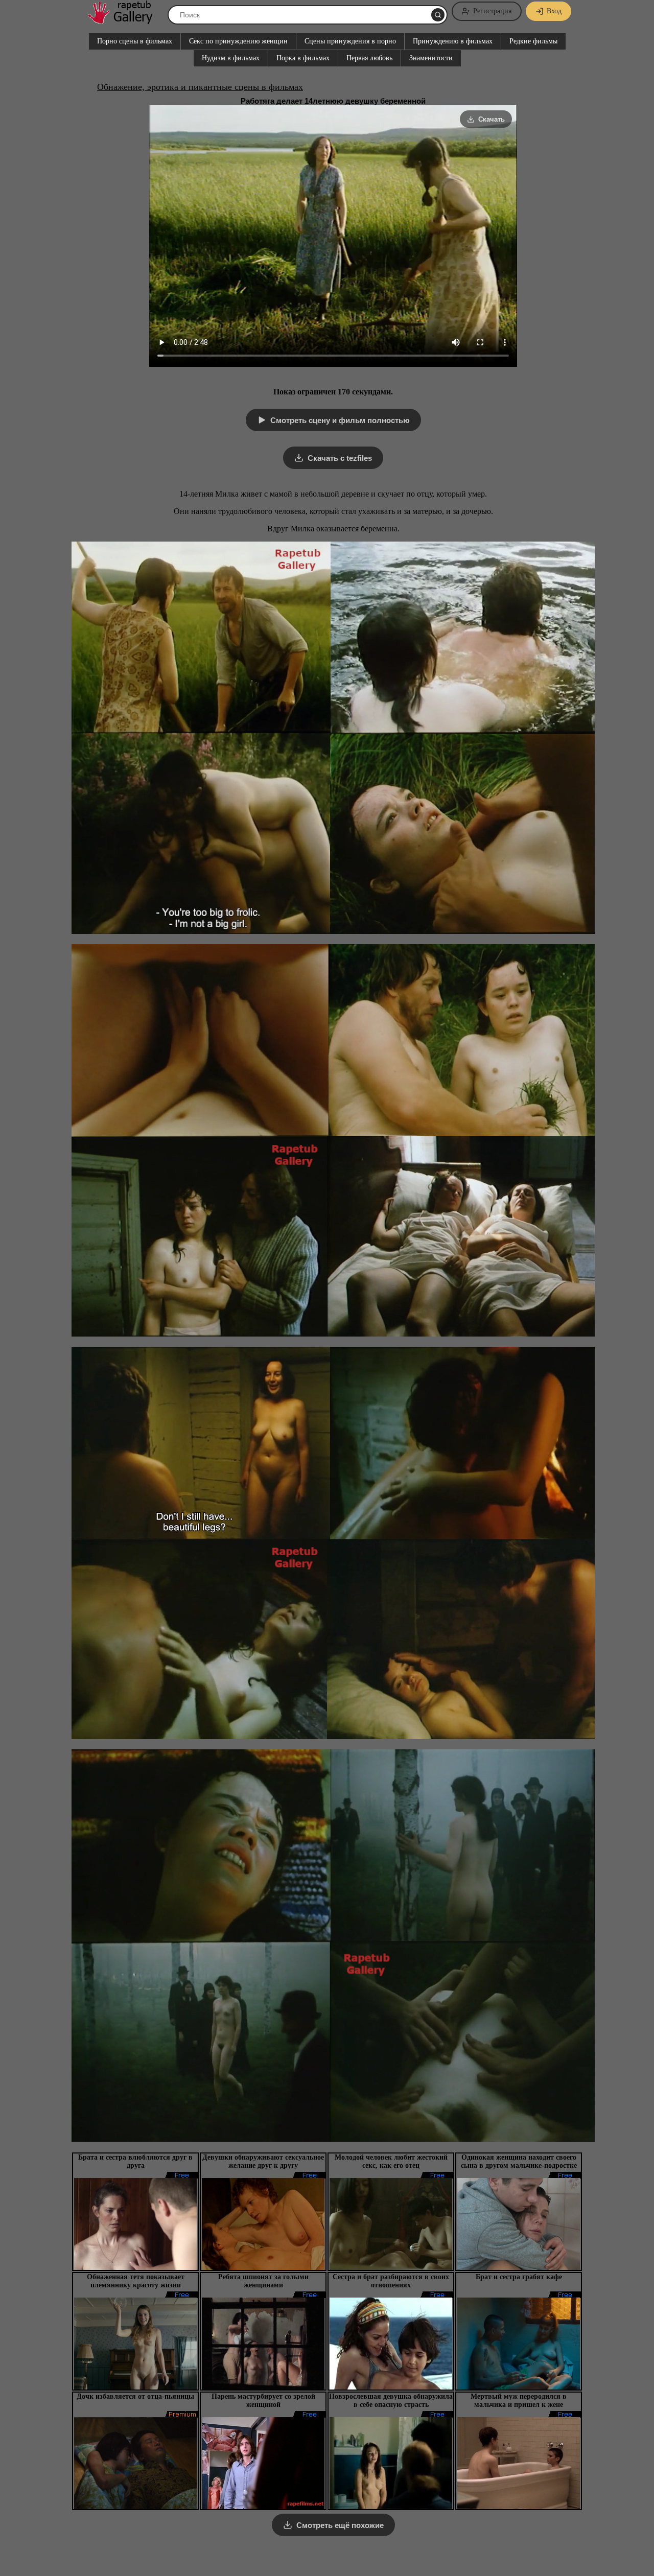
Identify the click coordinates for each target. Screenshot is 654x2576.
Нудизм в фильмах (231, 58)
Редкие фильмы (533, 41)
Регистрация (492, 11)
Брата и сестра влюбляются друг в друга (135, 2161)
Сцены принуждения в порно (350, 41)
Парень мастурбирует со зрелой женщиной (263, 2401)
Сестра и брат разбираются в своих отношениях (391, 2281)
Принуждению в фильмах (453, 41)
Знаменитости (431, 58)
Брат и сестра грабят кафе (519, 2277)
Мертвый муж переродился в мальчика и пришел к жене (519, 2401)
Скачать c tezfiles (340, 458)
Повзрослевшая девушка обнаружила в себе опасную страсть (391, 2401)
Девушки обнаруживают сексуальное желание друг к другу (263, 2161)
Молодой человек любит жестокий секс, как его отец (391, 2161)
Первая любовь (369, 58)
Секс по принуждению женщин (238, 41)
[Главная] (125, 20)
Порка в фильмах (303, 58)
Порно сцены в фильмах (135, 41)
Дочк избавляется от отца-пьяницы (135, 2396)
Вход (554, 11)
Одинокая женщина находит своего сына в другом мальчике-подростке (519, 2161)
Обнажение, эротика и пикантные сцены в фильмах (200, 87)
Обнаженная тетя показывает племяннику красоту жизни (136, 2281)
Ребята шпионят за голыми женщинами (263, 2281)
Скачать (492, 119)
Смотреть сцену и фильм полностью (340, 420)
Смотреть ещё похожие (340, 2525)
